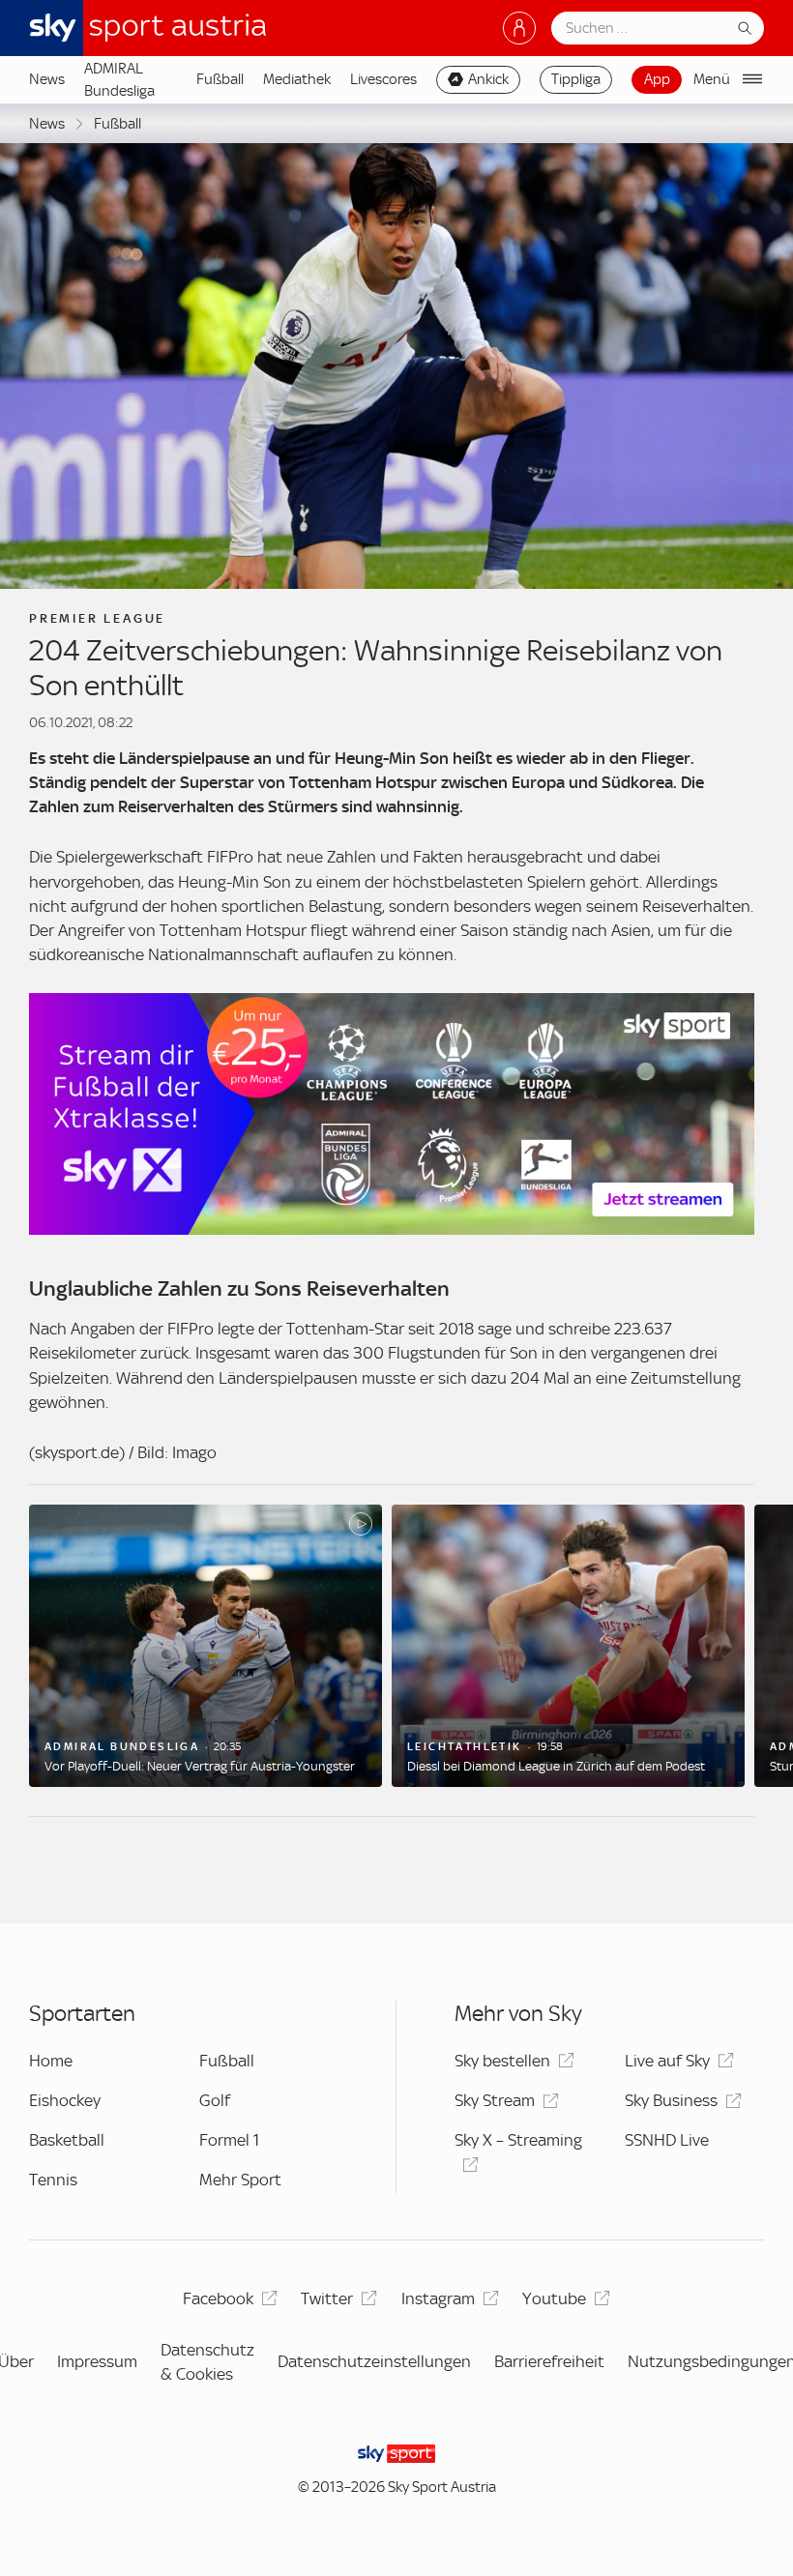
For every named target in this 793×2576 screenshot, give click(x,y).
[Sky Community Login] (519, 28)
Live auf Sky (667, 2061)
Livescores (383, 79)
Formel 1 (229, 2140)
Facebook (218, 2298)
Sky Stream (495, 2100)
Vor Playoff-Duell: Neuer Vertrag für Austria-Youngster (200, 1766)
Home (51, 2061)
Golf (215, 2100)
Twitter (327, 2298)
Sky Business (671, 2100)
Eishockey (65, 2100)
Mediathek (297, 79)
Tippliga (576, 79)
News (47, 79)
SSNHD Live (667, 2140)
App (657, 79)
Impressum (97, 2361)
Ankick (488, 79)
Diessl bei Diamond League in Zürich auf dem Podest (556, 1766)
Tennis (53, 2180)
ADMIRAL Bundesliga (119, 79)
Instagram (438, 2298)
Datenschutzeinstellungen (374, 2361)
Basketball (67, 2140)
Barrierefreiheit (549, 2361)
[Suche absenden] (745, 28)
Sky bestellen (502, 2061)
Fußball (220, 79)
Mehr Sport (240, 2180)
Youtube (554, 2298)
